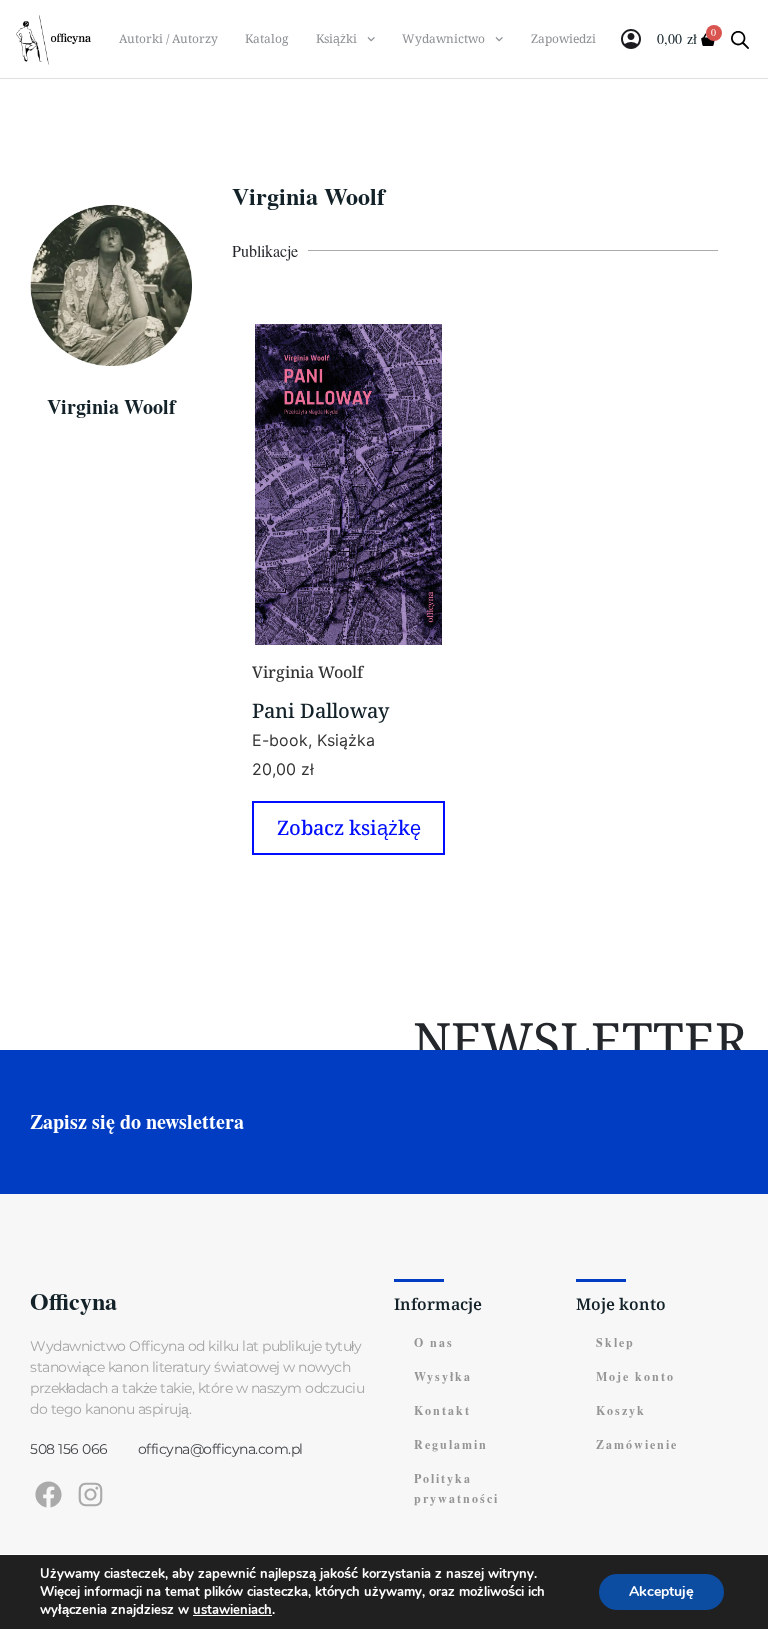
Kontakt (442, 1410)
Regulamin (451, 1444)
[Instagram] (90, 1494)
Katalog (266, 38)
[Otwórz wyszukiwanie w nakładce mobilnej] (734, 39)
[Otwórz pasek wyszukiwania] (740, 39)
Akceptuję (661, 1591)
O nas (434, 1342)
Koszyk (621, 1410)
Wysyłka (443, 1376)
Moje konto (635, 1376)
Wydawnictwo (443, 38)
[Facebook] (48, 1494)
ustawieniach (232, 1610)
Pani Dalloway (320, 710)
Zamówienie (637, 1444)
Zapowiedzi (563, 38)
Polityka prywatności (456, 1488)
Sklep (615, 1342)
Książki (336, 38)
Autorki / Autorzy (168, 38)
